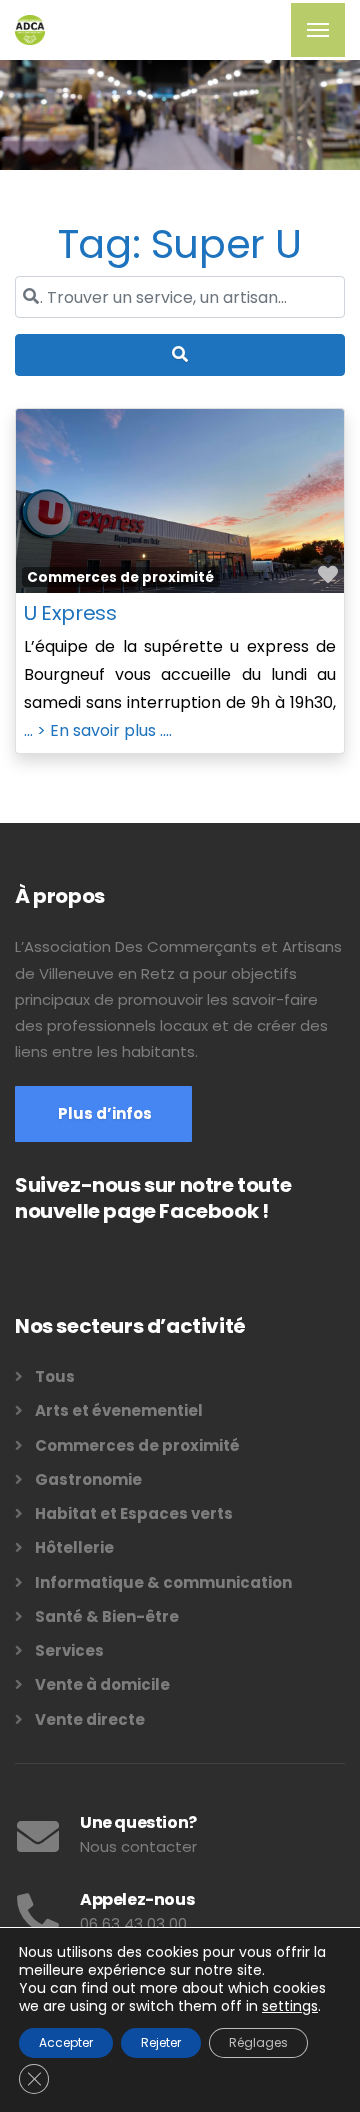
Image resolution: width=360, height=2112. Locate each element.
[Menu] (318, 30)
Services (69, 1650)
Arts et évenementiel (119, 1410)
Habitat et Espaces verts (134, 1513)
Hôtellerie (74, 1547)
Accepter (66, 2042)
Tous (55, 1376)
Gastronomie (88, 1479)
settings (290, 2006)
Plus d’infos (103, 1113)
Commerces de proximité (120, 577)
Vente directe (90, 1719)
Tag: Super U (180, 244)
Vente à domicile (102, 1684)
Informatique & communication (163, 1582)
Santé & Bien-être (107, 1616)
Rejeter (161, 2042)
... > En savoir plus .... (98, 730)
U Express (70, 613)
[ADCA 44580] (30, 30)
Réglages (258, 2042)
